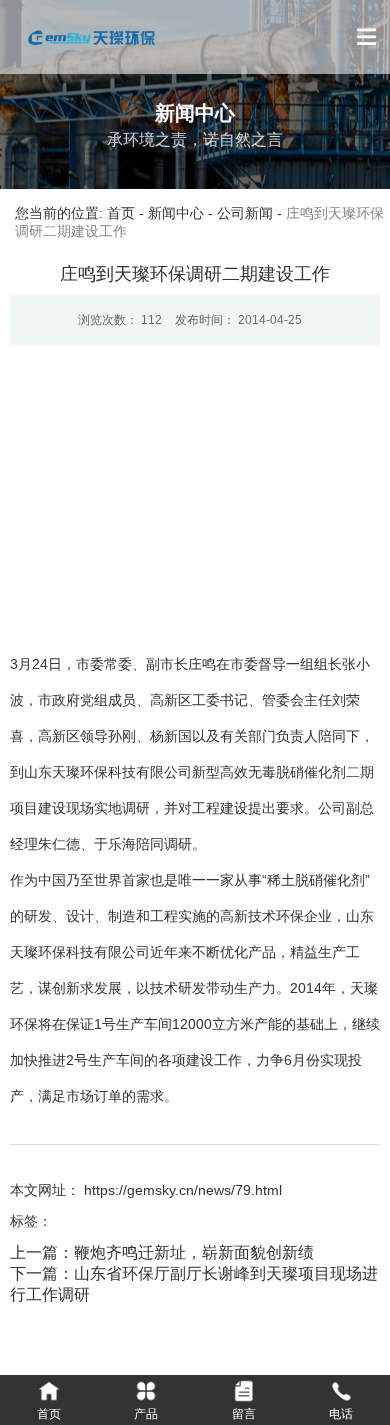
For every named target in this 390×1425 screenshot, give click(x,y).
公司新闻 (245, 214)
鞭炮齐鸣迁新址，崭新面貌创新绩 (194, 1252)
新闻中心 (176, 214)
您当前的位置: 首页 (77, 214)
